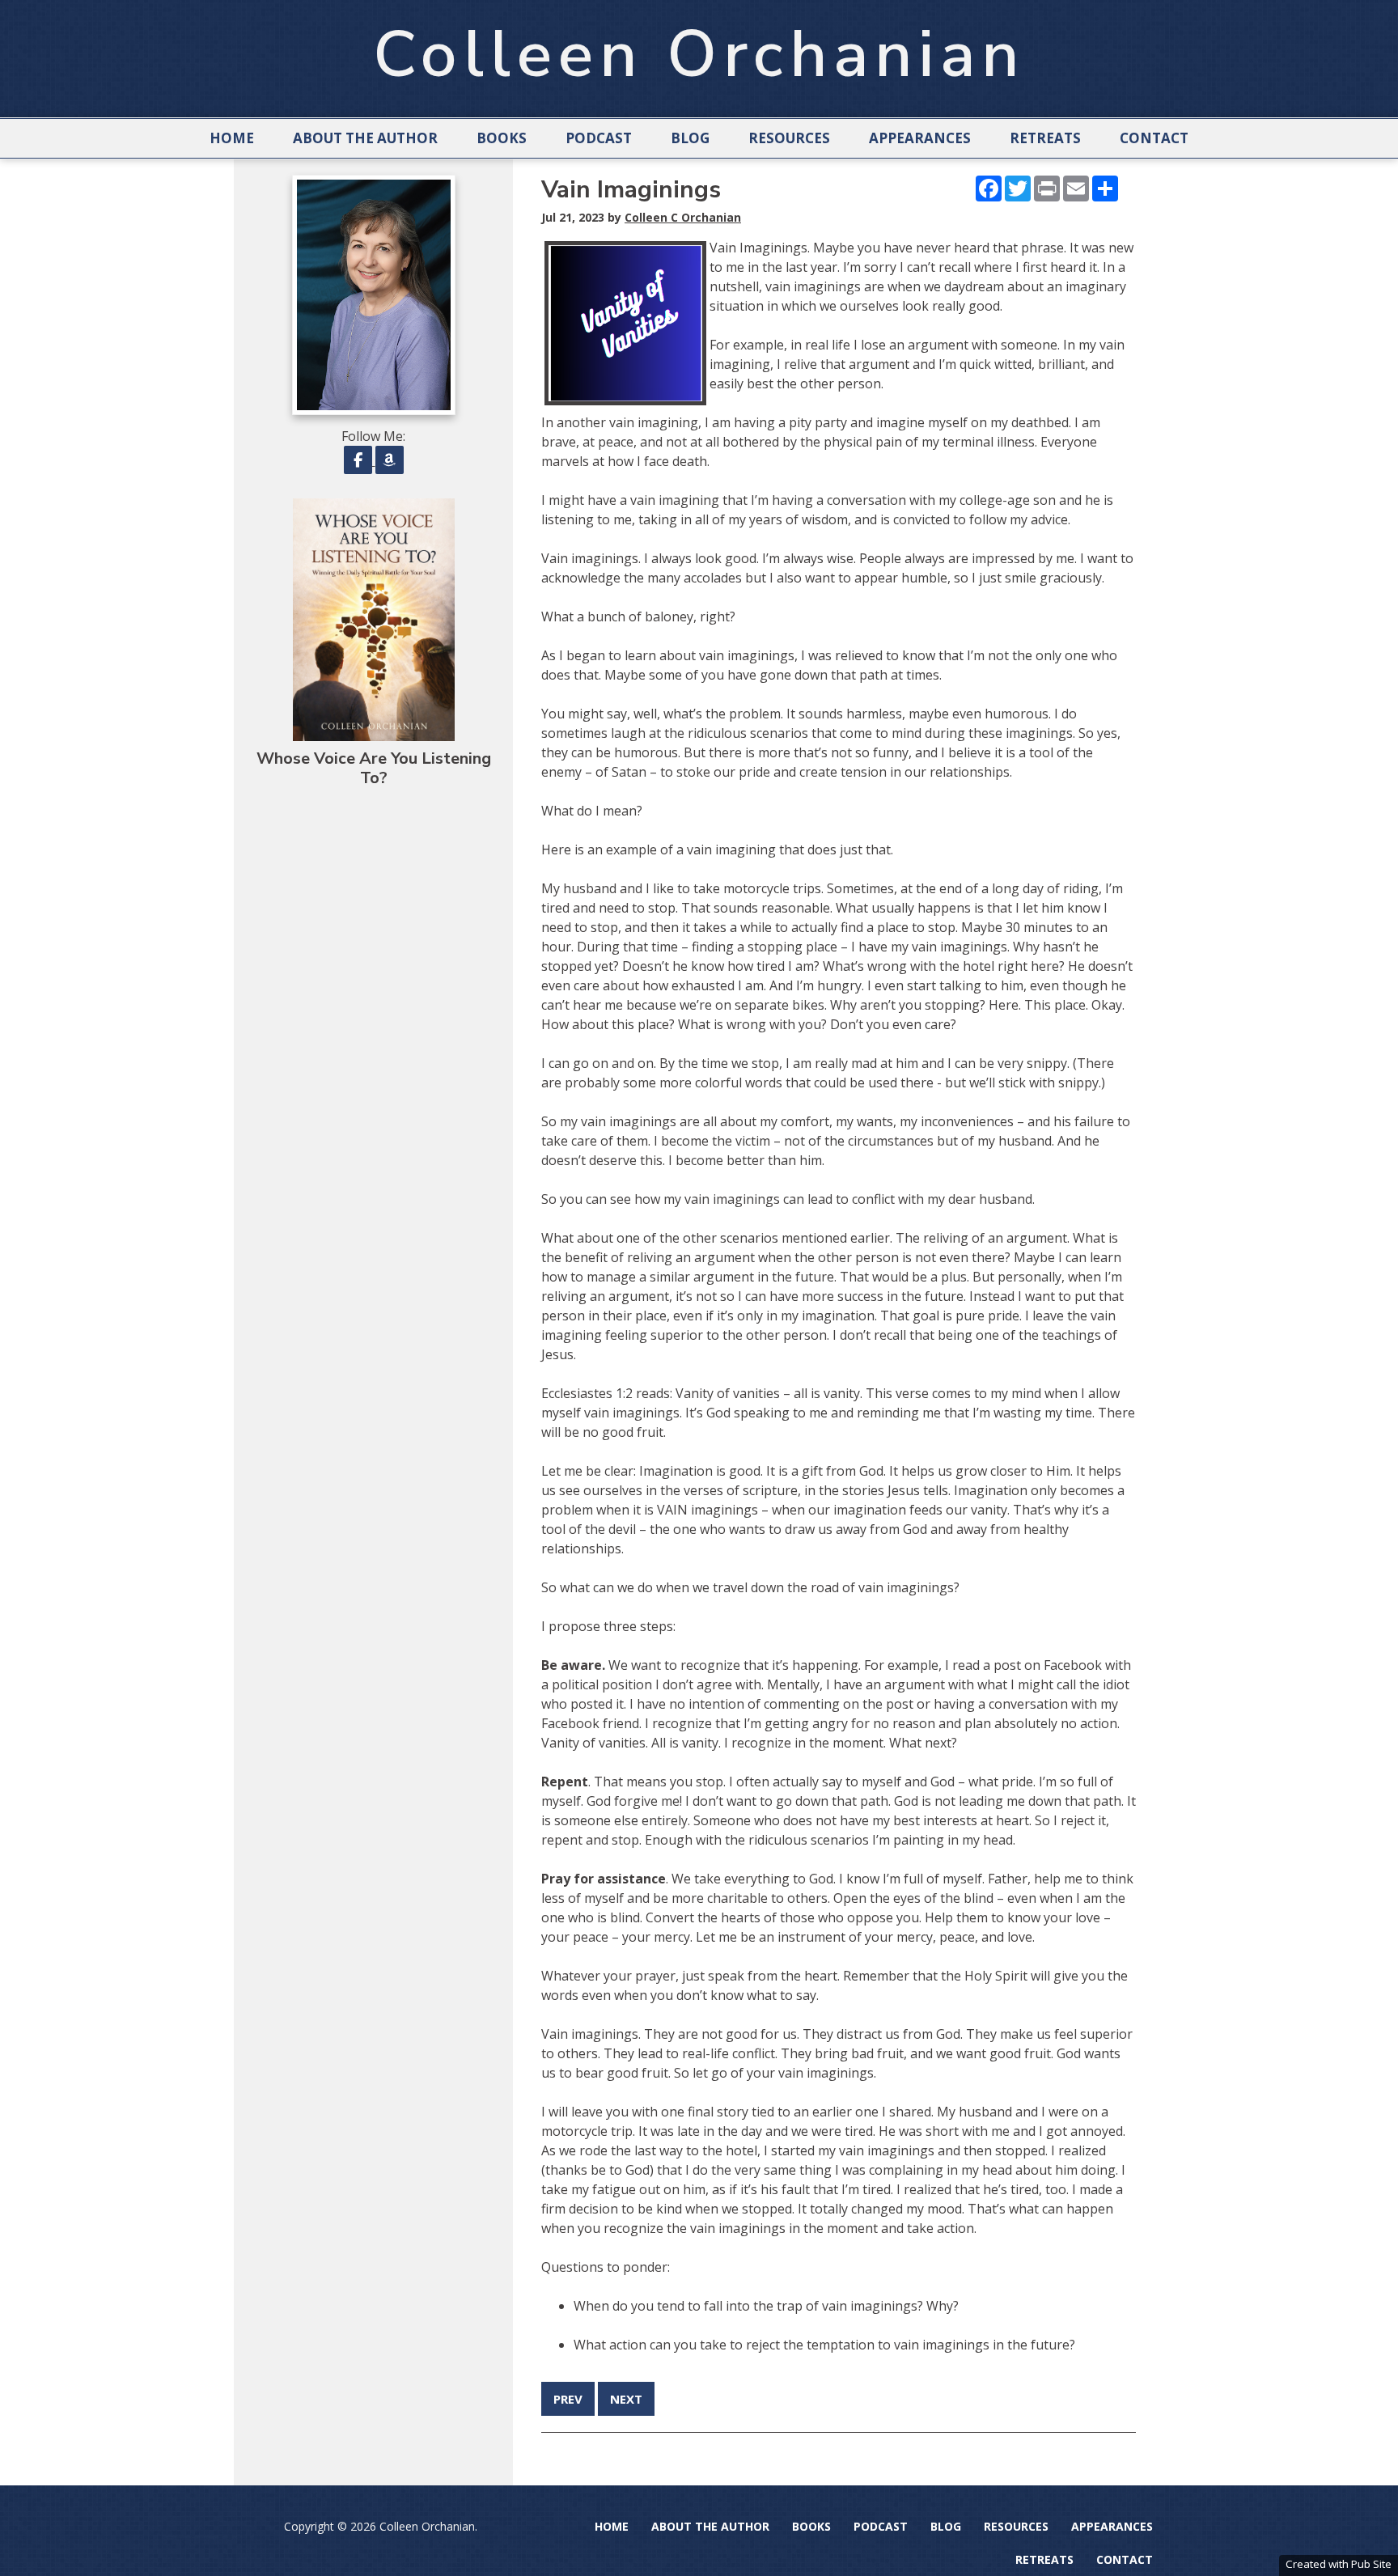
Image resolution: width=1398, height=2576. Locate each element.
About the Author (365, 138)
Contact (1154, 138)
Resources (789, 138)
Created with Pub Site (1339, 2564)
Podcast (599, 138)
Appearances (920, 138)
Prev (568, 2399)
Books (502, 138)
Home (232, 138)
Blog (690, 138)
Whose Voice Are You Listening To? (374, 768)
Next (626, 2399)
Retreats (1045, 138)
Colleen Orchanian (699, 55)
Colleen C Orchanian (683, 217)
